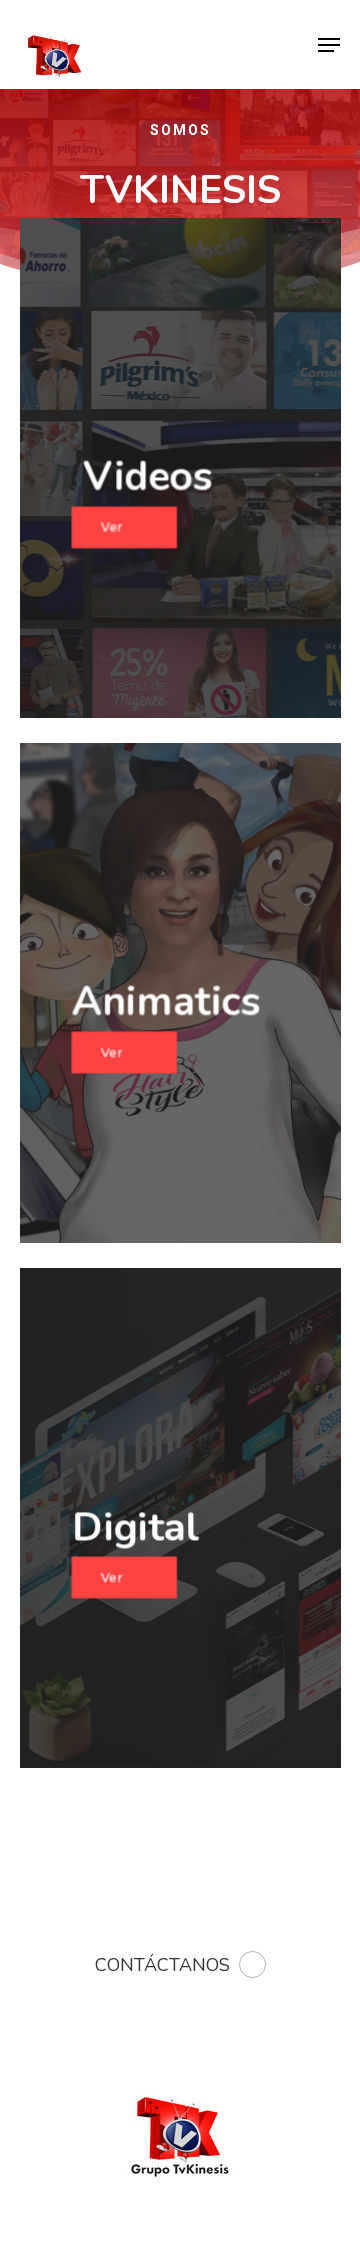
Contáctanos (162, 1965)
